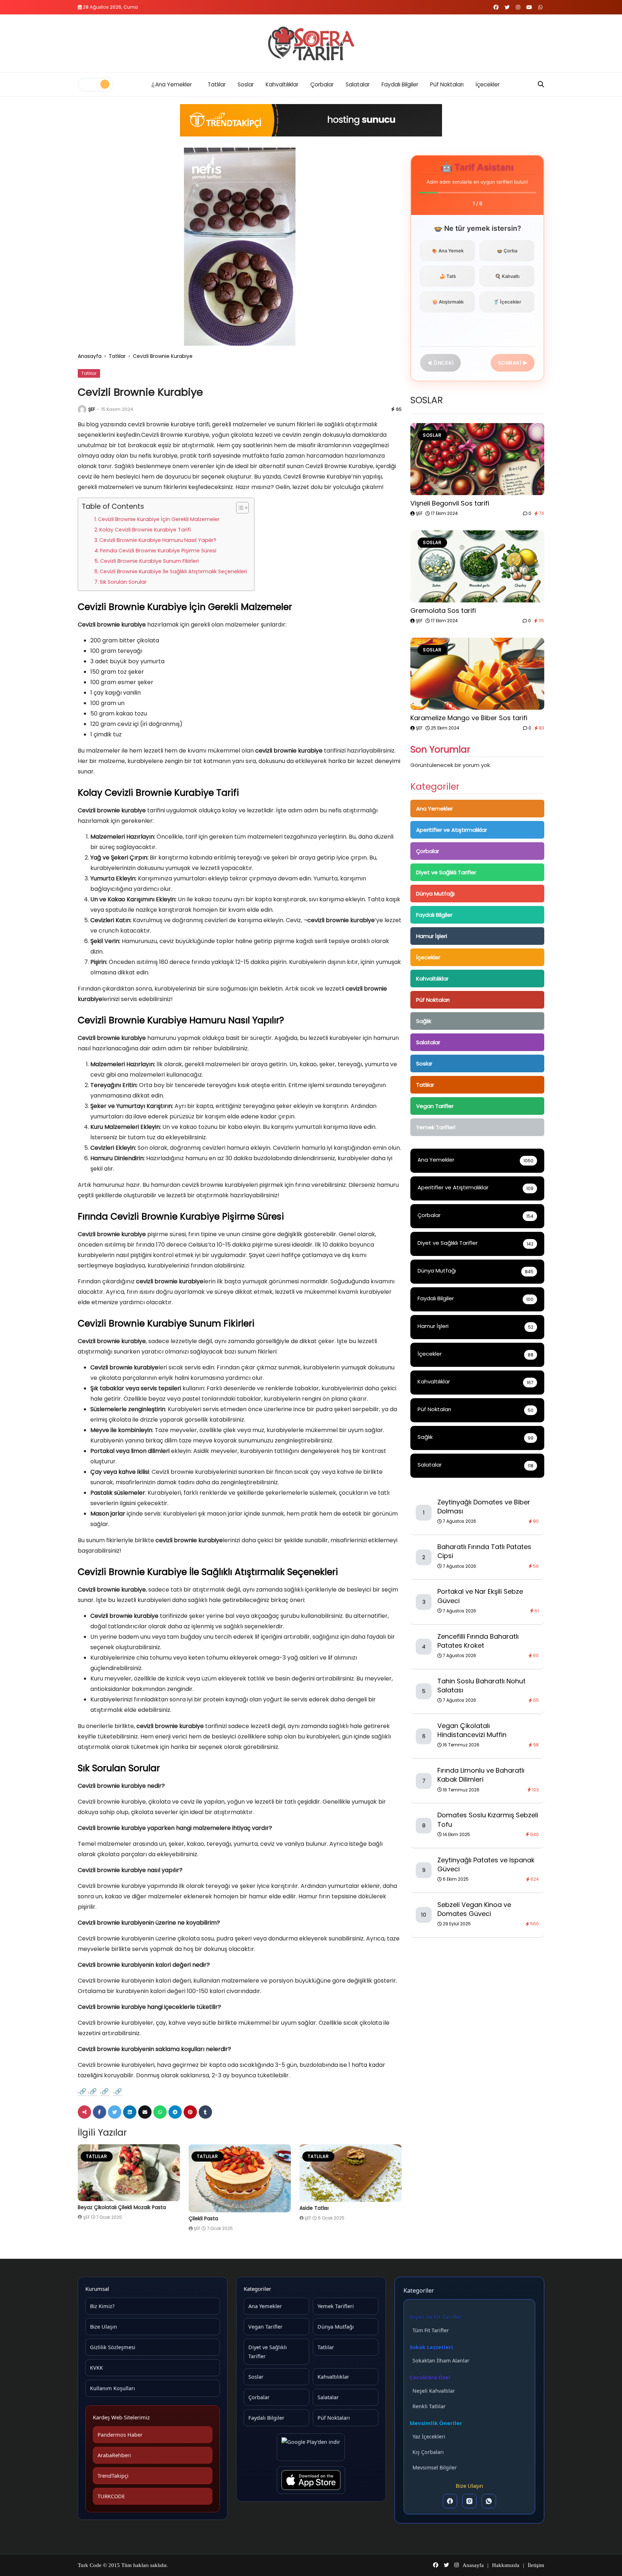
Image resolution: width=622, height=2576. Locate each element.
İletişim (536, 2565)
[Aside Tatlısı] (351, 2173)
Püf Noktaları (447, 84)
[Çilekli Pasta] (240, 2178)
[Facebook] (450, 2501)
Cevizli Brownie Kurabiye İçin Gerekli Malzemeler (159, 519)
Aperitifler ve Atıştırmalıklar (452, 830)
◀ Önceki (440, 363)
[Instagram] (469, 2501)
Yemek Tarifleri (436, 1127)
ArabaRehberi (114, 2455)
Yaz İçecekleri (429, 2436)
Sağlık (424, 1021)
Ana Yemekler (173, 84)
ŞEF (92, 409)
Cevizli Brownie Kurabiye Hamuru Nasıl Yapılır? (158, 540)
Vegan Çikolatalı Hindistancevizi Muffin (472, 1730)
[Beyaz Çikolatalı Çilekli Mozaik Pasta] (129, 2173)
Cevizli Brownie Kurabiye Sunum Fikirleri (149, 561)
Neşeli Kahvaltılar (434, 2391)
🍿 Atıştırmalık (448, 302)
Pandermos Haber (120, 2434)
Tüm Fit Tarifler (431, 2330)
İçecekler (488, 84)
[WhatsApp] (489, 2501)
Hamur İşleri (432, 936)
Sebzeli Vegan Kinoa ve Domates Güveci (474, 1909)
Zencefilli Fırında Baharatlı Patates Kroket (478, 1641)
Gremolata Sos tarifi (443, 611)
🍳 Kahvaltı (507, 276)
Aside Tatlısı (314, 2208)
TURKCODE (111, 2496)
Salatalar (358, 84)
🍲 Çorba (507, 251)
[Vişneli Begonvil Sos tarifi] (477, 459)
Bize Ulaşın (103, 2326)
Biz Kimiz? (102, 2306)
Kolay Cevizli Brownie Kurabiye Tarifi (145, 530)
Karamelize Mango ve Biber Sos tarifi (469, 718)
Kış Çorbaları (428, 2452)
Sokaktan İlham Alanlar (441, 2360)
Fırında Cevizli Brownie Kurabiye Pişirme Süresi (158, 551)
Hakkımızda (506, 2565)
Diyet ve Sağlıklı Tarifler (446, 872)
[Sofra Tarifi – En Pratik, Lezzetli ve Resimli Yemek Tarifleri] (311, 44)
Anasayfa (90, 356)
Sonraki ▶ (513, 363)
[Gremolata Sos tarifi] (477, 566)
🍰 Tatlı (448, 276)
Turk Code (90, 2565)
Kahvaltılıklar (282, 84)
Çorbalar (322, 84)
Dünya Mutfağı (435, 894)
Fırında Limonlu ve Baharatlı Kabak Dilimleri (481, 1775)
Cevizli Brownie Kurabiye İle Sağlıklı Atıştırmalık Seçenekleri (173, 571)
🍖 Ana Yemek (448, 251)
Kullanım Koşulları (112, 2388)
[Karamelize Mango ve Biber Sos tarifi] (477, 674)
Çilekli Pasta (203, 2218)
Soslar (246, 84)
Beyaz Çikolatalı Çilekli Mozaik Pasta (122, 2207)
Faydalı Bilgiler (400, 84)
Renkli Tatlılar (429, 2406)
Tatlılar (217, 84)
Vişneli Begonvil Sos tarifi (450, 503)
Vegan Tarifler (435, 1106)
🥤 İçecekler (507, 302)
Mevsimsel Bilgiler (435, 2467)
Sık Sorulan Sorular (123, 582)
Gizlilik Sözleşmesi (113, 2347)
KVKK (96, 2368)
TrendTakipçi (113, 2476)
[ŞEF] (82, 409)
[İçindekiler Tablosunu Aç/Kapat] (239, 508)
